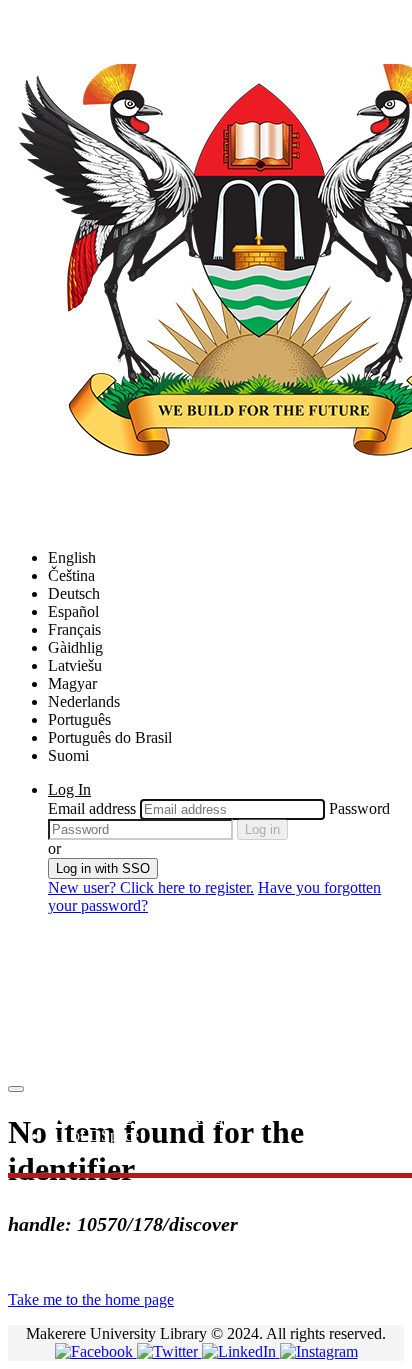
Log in (262, 829)
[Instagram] (319, 1351)
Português (79, 719)
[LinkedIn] (241, 1351)
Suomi (68, 755)
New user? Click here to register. (151, 887)
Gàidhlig (75, 647)
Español (73, 611)
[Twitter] (169, 1351)
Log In (69, 789)
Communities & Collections (135, 1117)
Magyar (72, 683)
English (72, 557)
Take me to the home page (91, 1299)
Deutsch (74, 593)
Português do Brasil (110, 737)
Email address (92, 808)
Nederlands (84, 701)
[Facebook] (96, 1351)
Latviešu (75, 665)
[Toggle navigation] (16, 1089)
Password (359, 808)
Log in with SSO (103, 868)
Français (74, 629)
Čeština (71, 575)
